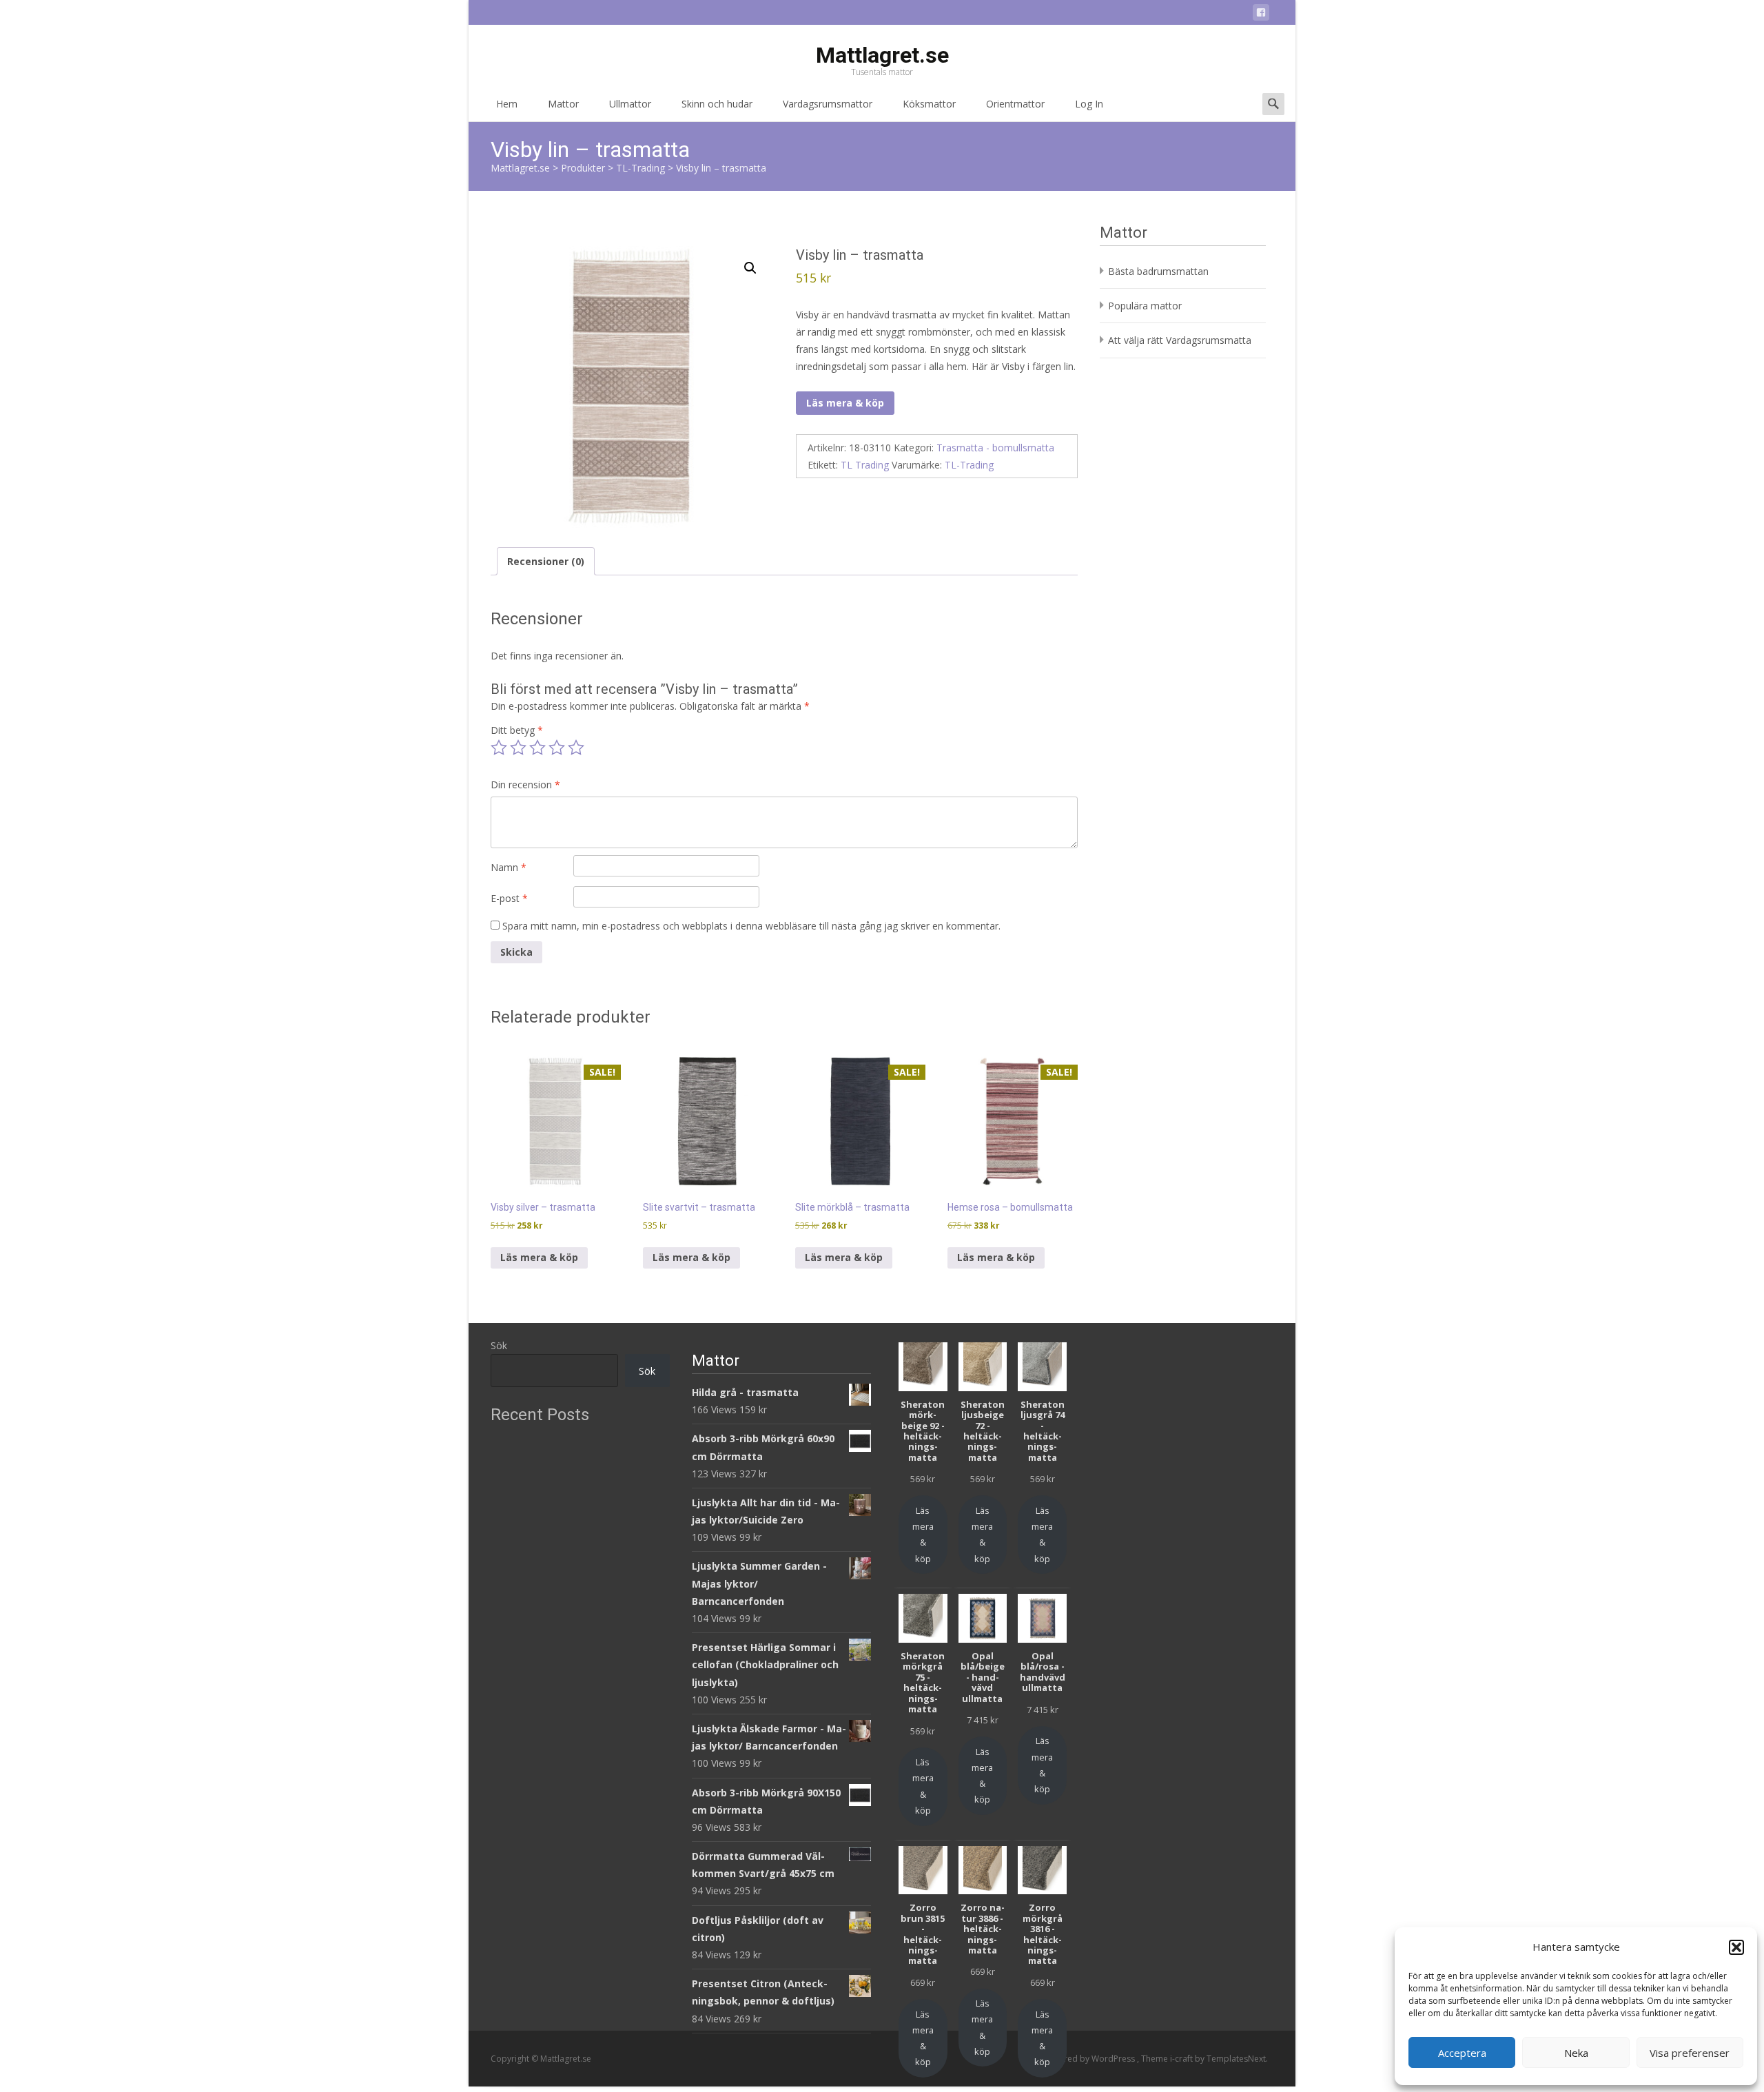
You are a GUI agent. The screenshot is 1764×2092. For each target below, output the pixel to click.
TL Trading (865, 465)
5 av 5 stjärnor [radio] (576, 748)
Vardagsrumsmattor (828, 104)
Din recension (525, 784)
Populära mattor (1145, 306)
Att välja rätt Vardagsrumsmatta (1180, 340)
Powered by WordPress (1090, 2059)
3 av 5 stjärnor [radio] (537, 748)
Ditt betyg (517, 730)
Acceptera (1462, 2053)
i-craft (1182, 2059)
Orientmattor (1015, 104)
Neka (1576, 2053)
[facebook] (1261, 15)
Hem (507, 104)
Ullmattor (630, 104)
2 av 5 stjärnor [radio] (518, 748)
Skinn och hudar (717, 104)
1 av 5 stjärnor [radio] (499, 748)
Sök (499, 1345)
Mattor (563, 104)
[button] (1736, 1947)
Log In (1089, 104)
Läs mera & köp (845, 403)
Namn (509, 867)
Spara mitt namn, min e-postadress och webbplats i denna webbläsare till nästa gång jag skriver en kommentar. (751, 926)
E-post (509, 898)
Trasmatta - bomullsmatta (995, 448)
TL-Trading (969, 465)
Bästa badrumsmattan (1158, 271)
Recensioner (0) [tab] (546, 561)
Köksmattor (929, 104)
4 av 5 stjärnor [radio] (557, 748)
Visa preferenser (1690, 2053)
